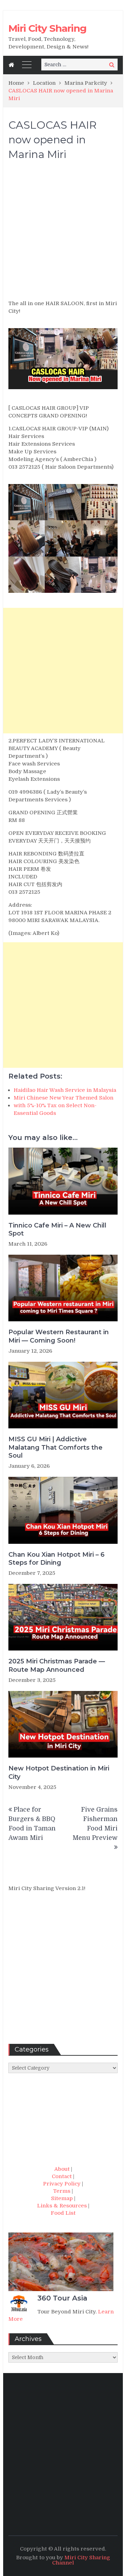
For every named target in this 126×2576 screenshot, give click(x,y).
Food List (63, 2213)
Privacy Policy (62, 2184)
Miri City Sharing (47, 28)
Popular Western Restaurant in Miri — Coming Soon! (59, 1336)
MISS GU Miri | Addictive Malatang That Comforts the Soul (55, 1447)
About (62, 2169)
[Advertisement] (63, 233)
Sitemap (62, 2198)
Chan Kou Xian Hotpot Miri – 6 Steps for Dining (57, 1559)
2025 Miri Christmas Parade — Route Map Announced (57, 1665)
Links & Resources (62, 2206)
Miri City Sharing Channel (81, 2560)
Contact (62, 2176)
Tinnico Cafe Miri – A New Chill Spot (57, 1229)
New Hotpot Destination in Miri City (59, 1772)
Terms (62, 2191)
